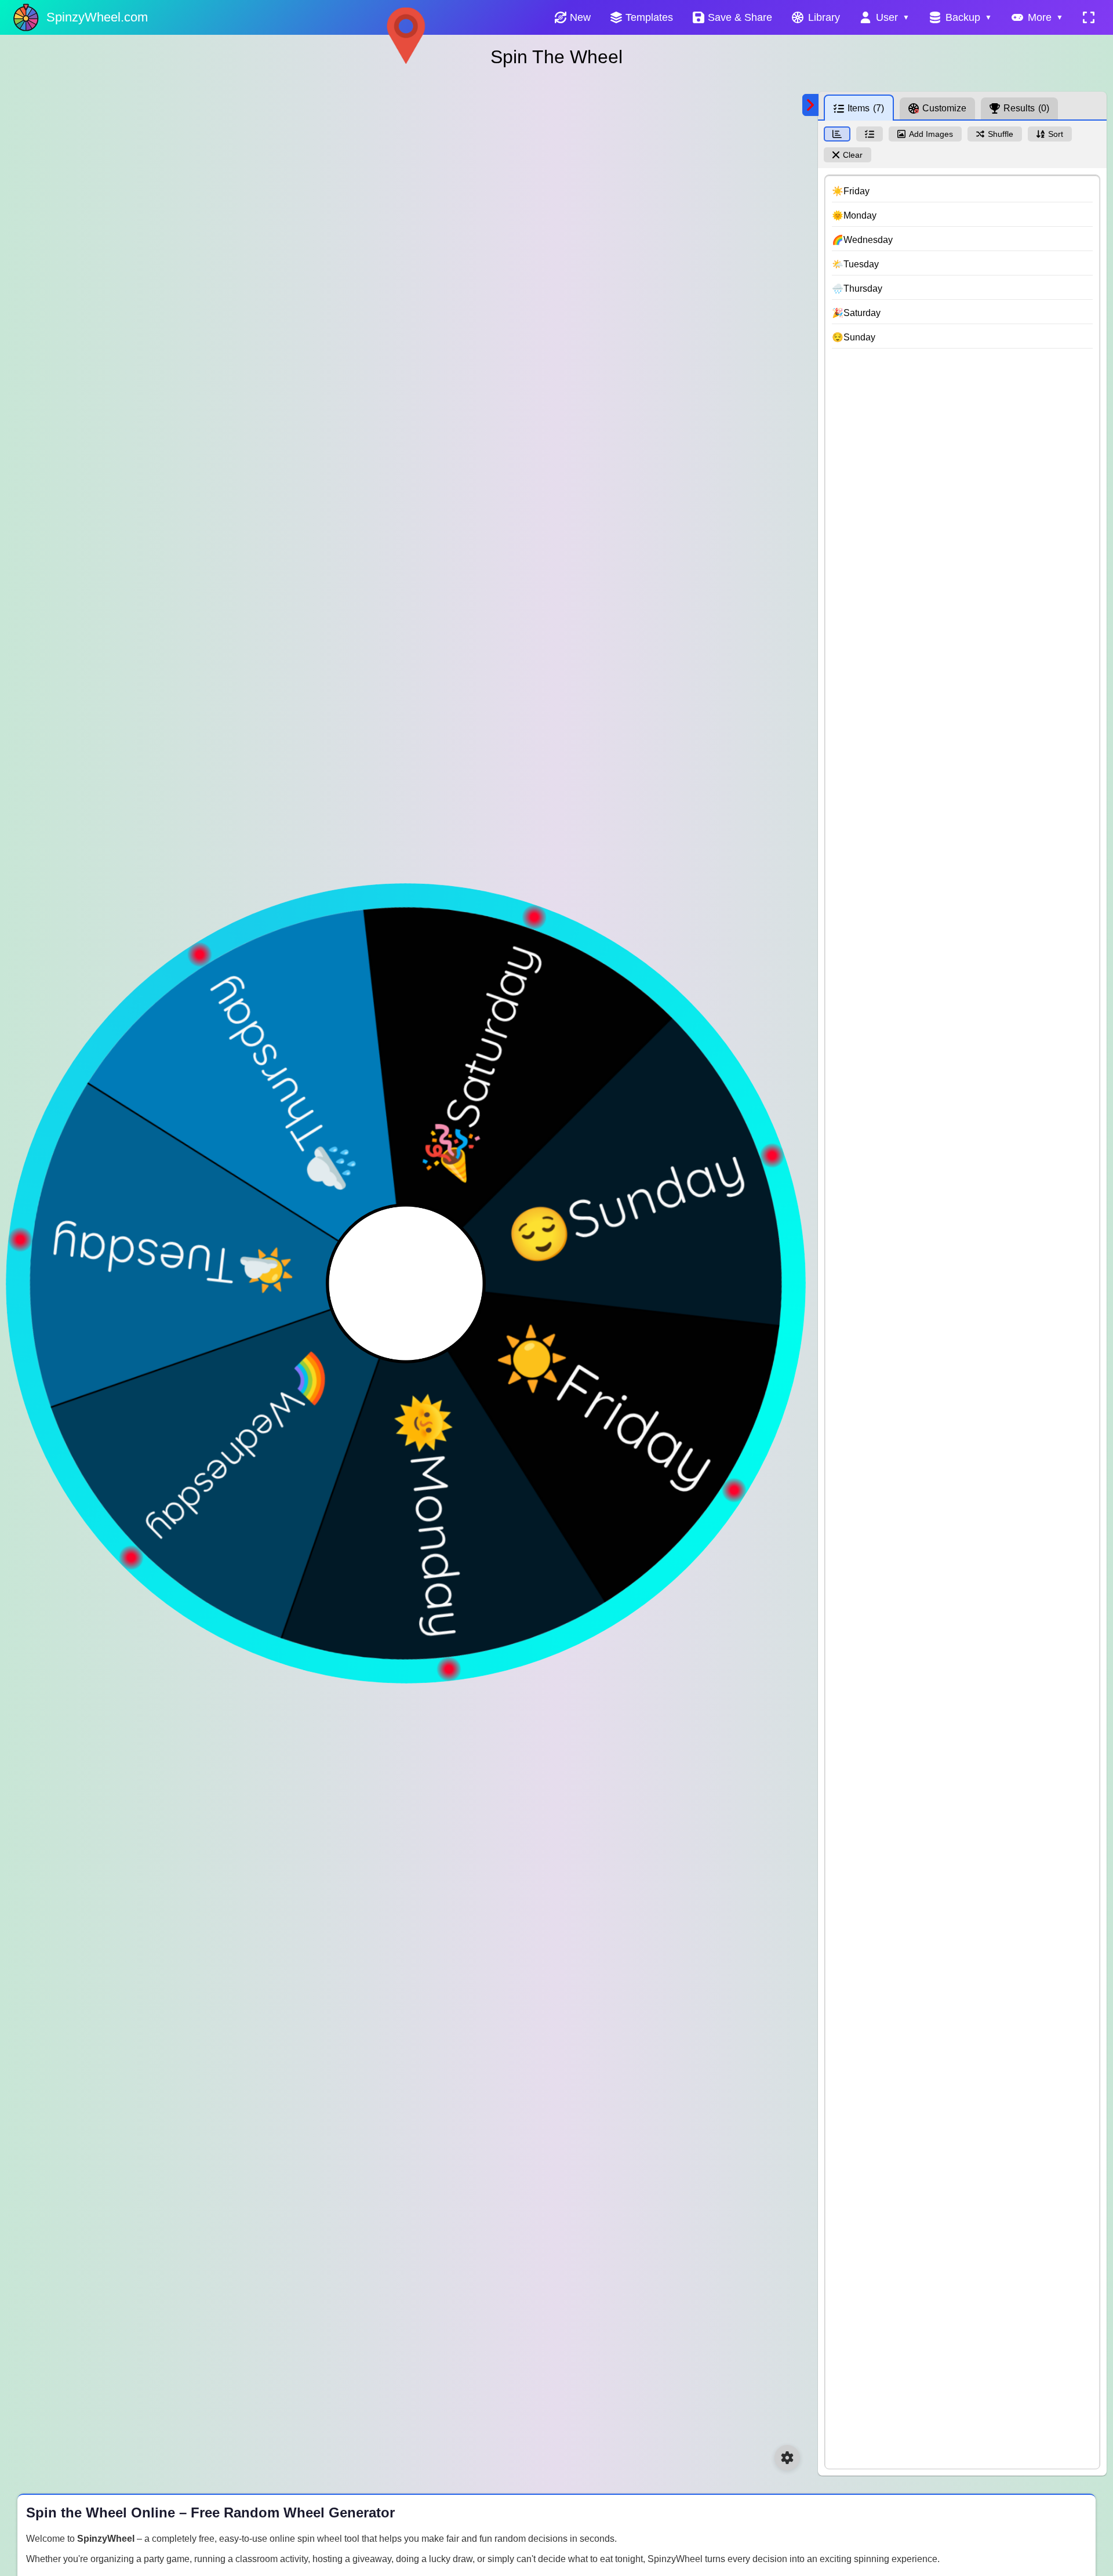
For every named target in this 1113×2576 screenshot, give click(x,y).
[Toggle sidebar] (810, 105)
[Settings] (787, 2458)
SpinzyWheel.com (97, 17)
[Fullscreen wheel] (1089, 17)
